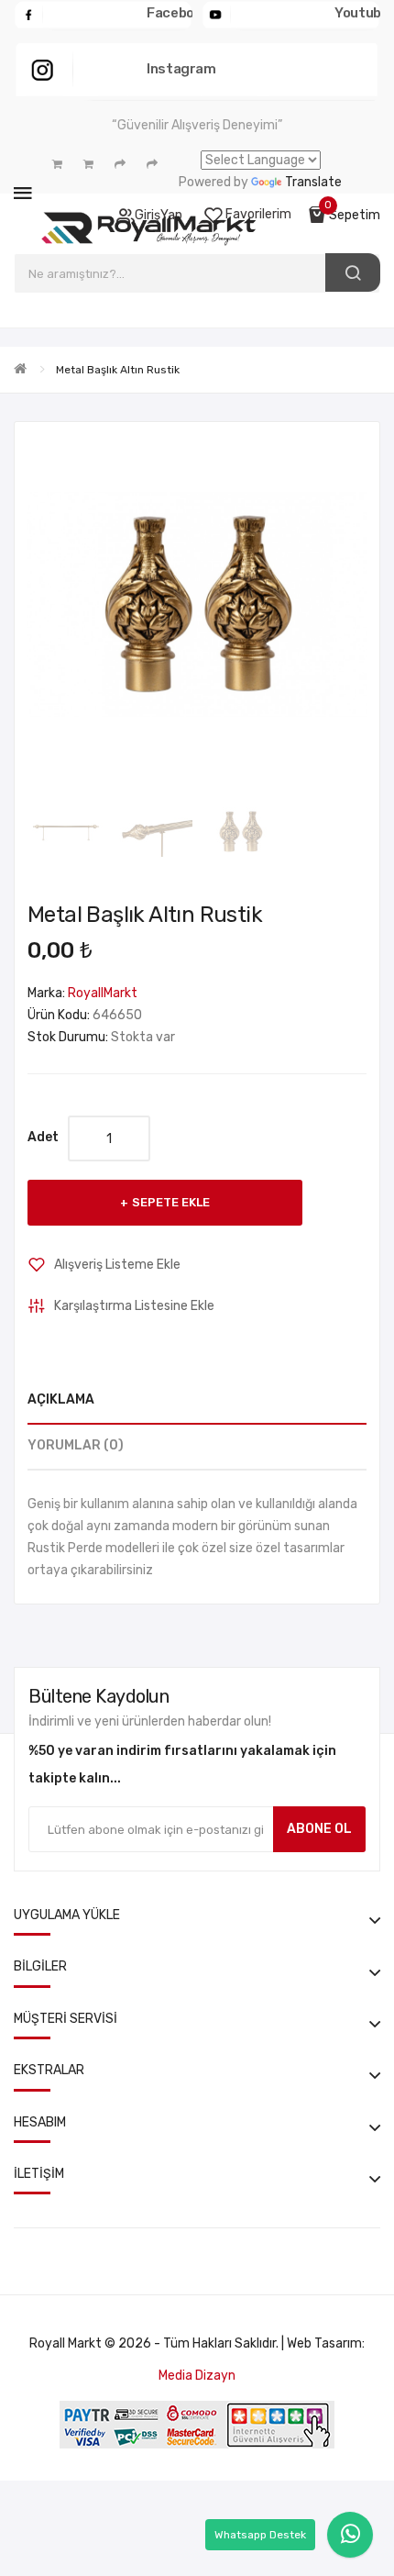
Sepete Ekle (171, 1202)
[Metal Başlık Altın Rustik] (66, 832)
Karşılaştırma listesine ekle (134, 1306)
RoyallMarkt (103, 993)
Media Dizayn (197, 2376)
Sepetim (355, 214)
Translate (313, 182)
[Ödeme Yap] (120, 164)
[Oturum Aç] (88, 164)
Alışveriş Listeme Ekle (117, 1265)
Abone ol (319, 1829)
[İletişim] (152, 164)
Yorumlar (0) (76, 1445)
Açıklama (61, 1399)
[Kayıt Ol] (57, 164)
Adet (43, 1137)
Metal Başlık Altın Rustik (118, 370)
